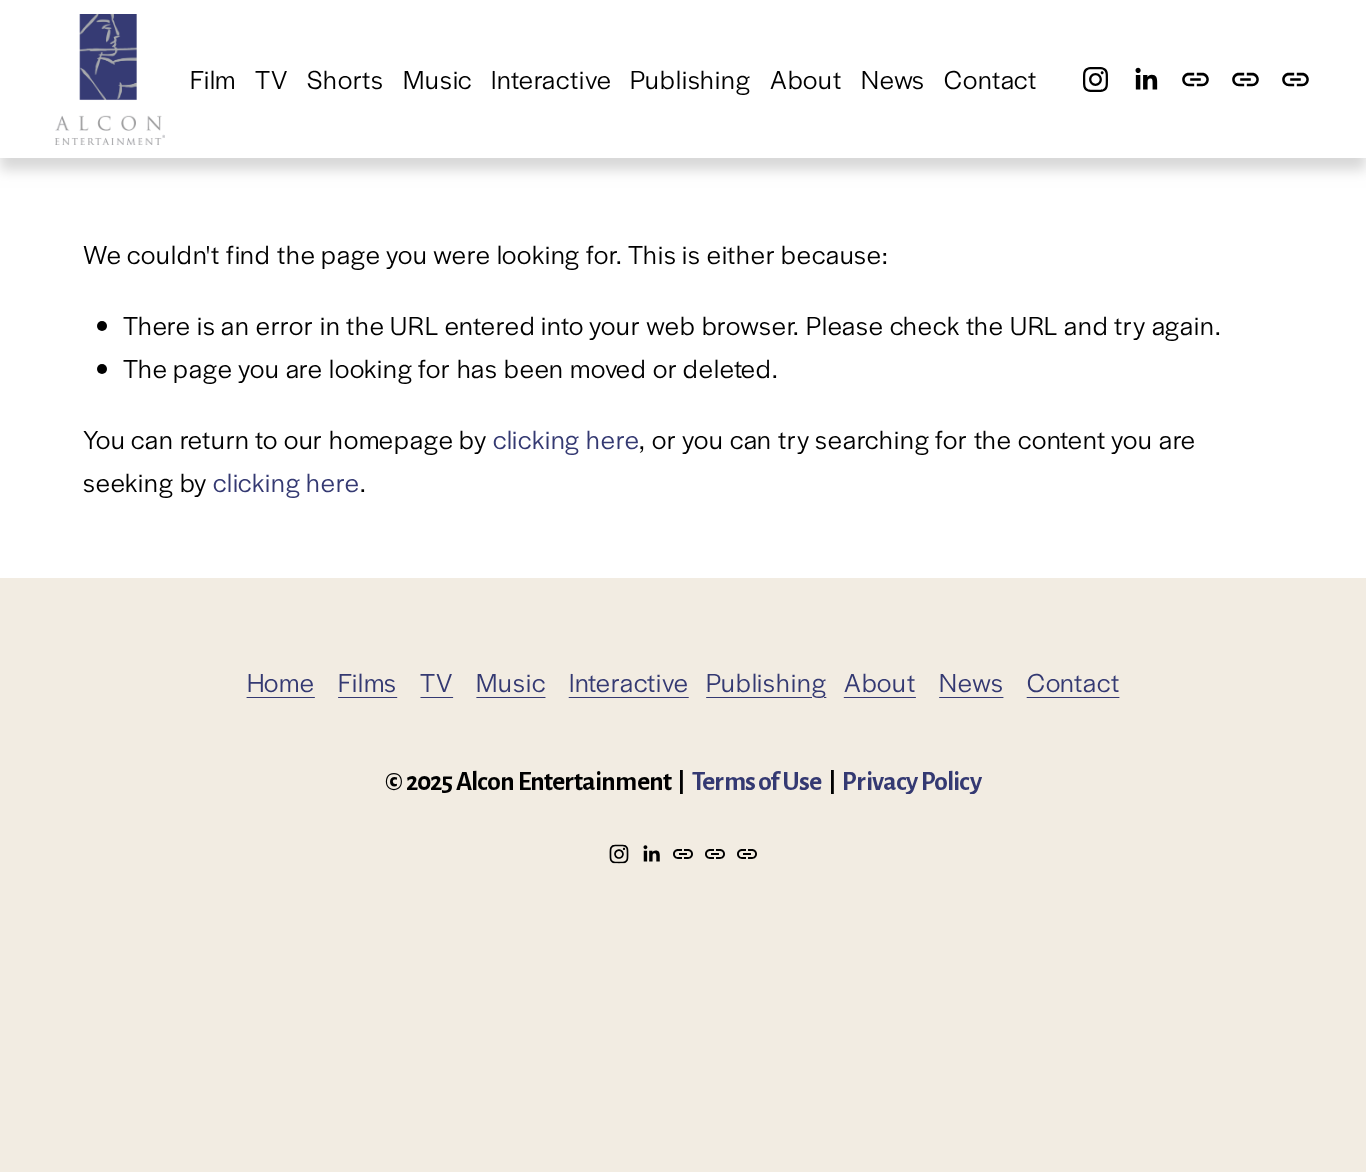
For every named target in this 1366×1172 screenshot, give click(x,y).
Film (213, 78)
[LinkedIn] (1145, 79)
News (893, 78)
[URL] (1195, 79)
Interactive (551, 78)
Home (281, 681)
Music (437, 78)
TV (271, 78)
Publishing (690, 78)
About (806, 78)
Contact (990, 78)
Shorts (345, 78)
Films (367, 681)
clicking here (566, 438)
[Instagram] (1095, 79)
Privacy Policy (911, 782)
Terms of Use (756, 782)
